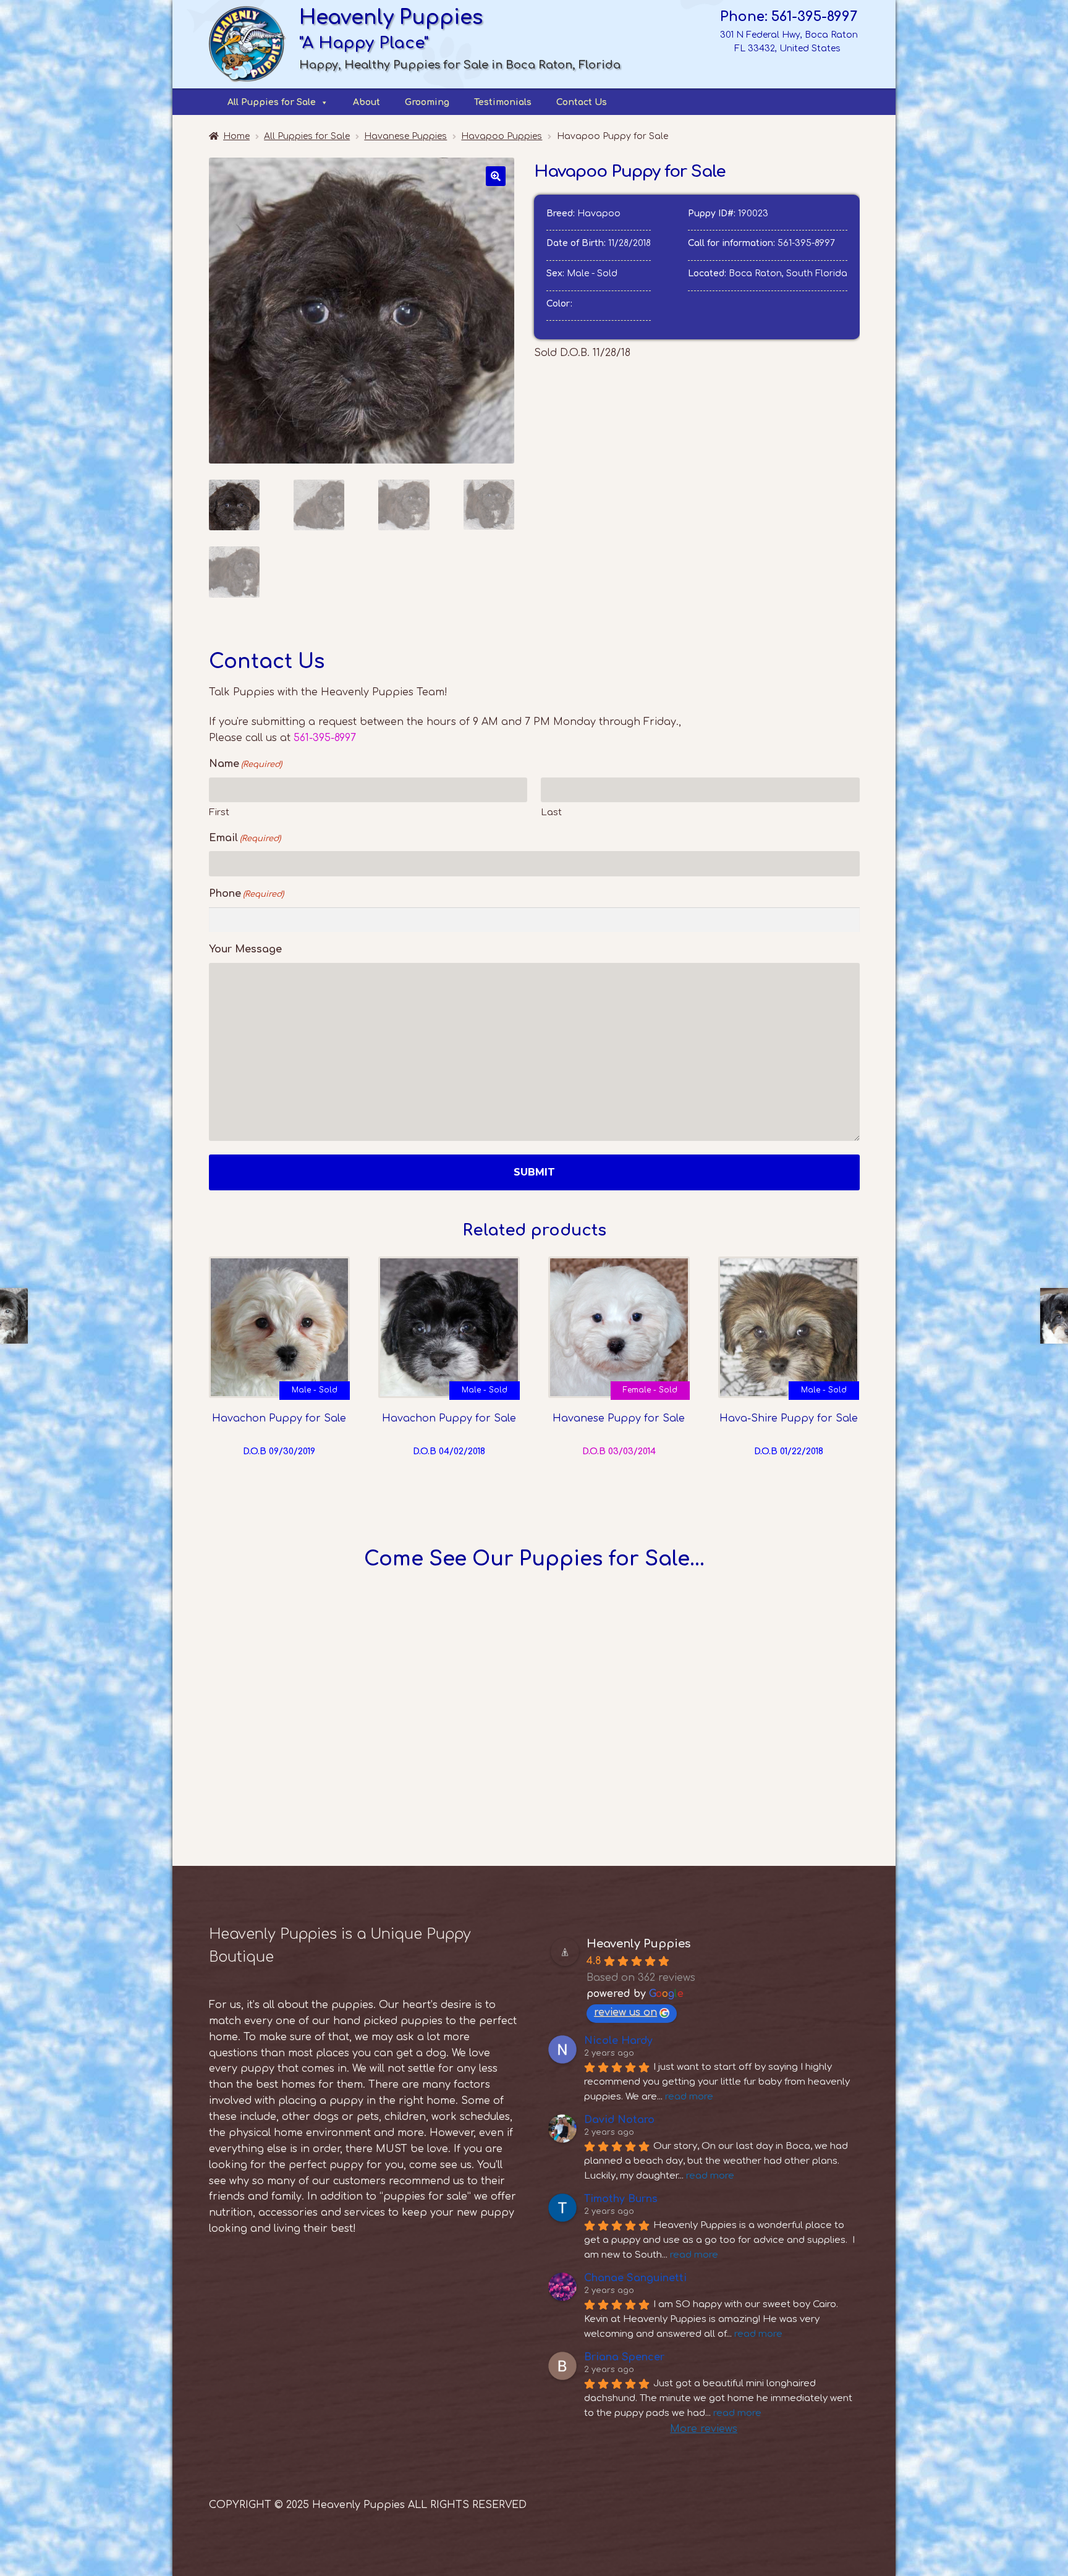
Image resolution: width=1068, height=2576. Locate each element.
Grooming (427, 102)
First (219, 812)
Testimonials (503, 102)
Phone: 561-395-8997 (789, 17)
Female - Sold (650, 1390)
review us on (625, 2012)
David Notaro (619, 2120)
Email (245, 838)
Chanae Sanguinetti (635, 2278)
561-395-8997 (806, 243)
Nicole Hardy (618, 2041)
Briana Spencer (624, 2357)
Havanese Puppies (405, 136)
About (367, 102)
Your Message (245, 949)
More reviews (704, 2429)
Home (236, 136)
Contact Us (582, 102)
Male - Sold (315, 1390)
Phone (246, 894)
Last (551, 812)
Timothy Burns (621, 2199)
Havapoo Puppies (502, 136)
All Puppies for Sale (272, 102)
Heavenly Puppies (638, 1944)
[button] (496, 176)
